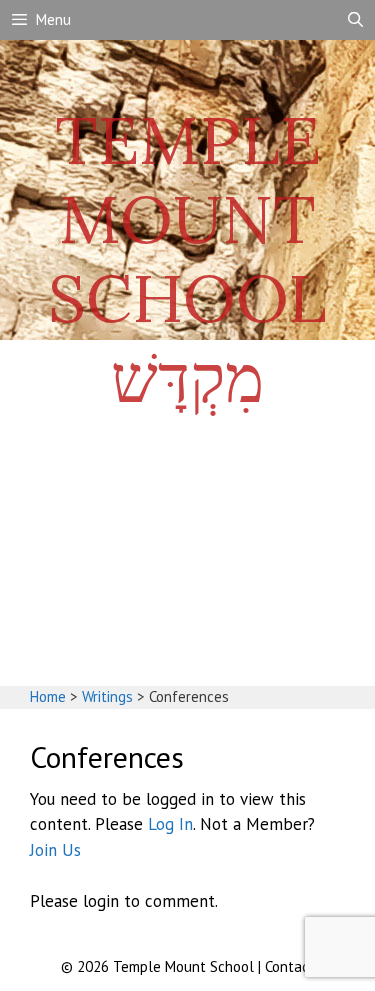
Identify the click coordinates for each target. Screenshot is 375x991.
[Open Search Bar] (355, 20)
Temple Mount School (185, 966)
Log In (170, 824)
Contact (290, 966)
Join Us (55, 850)
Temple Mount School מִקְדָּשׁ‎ (187, 259)
